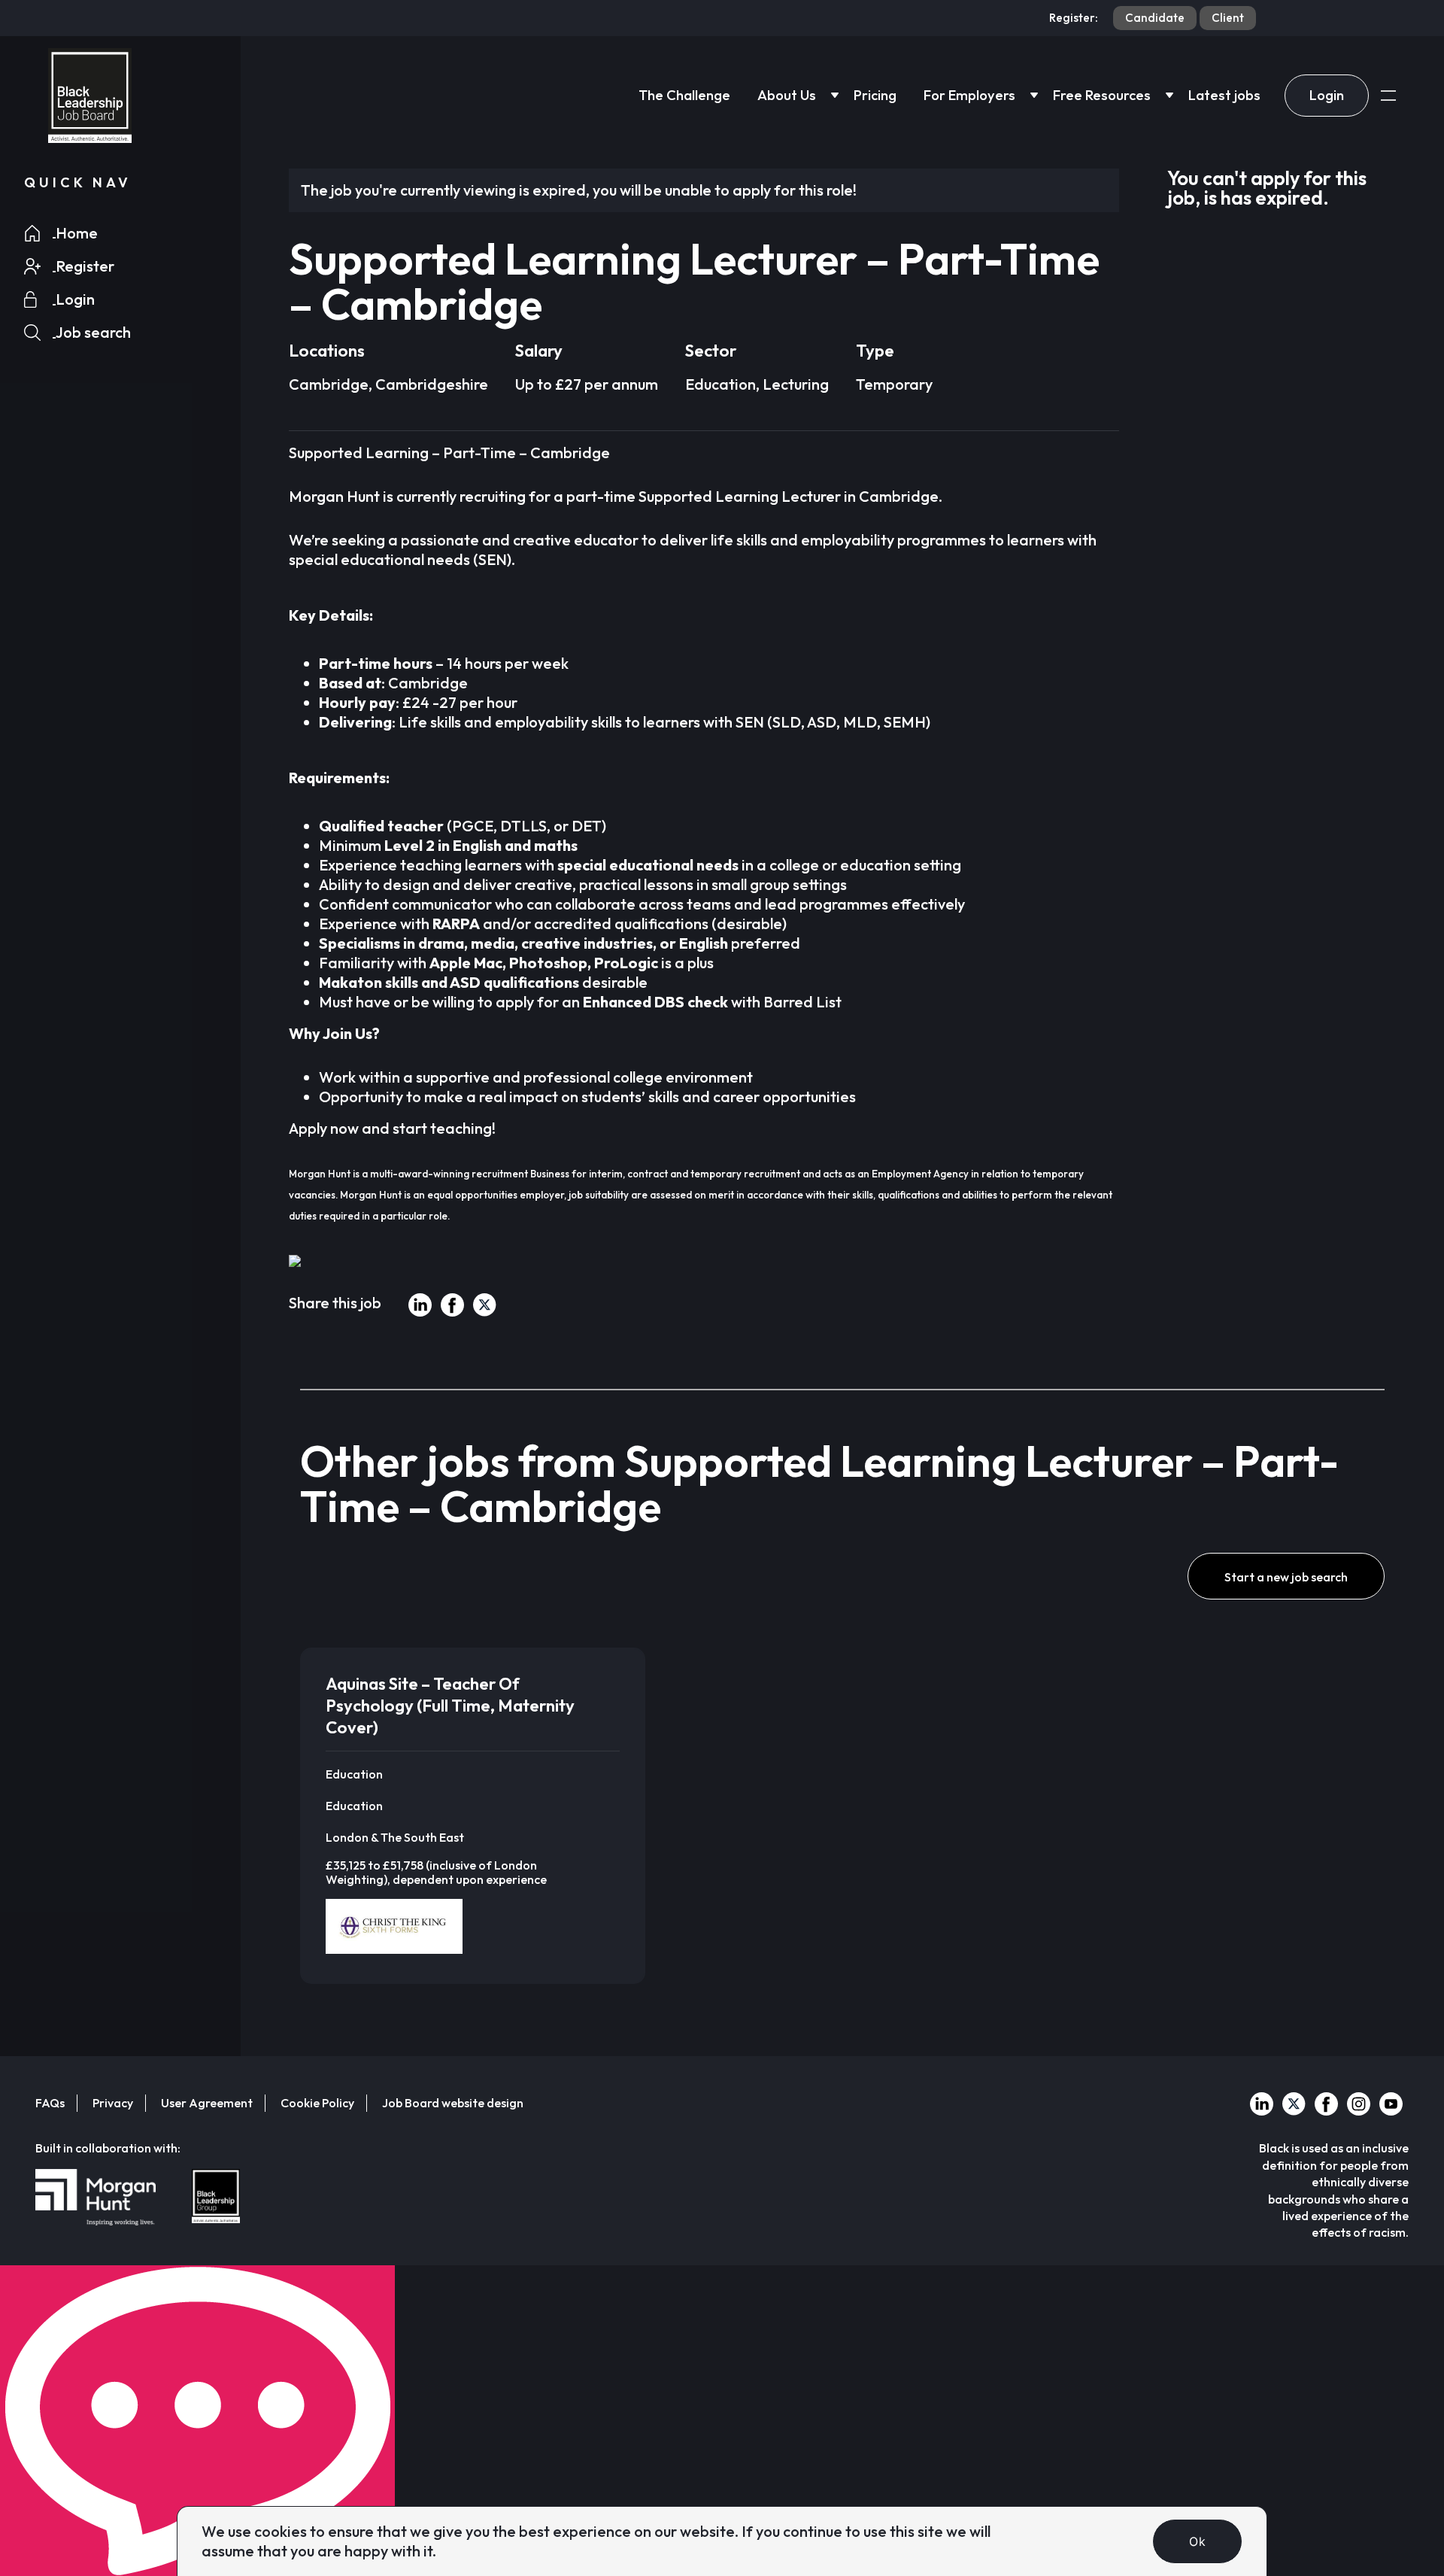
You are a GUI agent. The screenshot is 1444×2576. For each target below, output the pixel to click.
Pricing (875, 95)
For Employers (969, 95)
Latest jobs (1224, 95)
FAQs (50, 2103)
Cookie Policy (317, 2103)
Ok (1197, 2541)
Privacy (113, 2103)
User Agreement (207, 2103)
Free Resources (1102, 95)
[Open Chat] (197, 2421)
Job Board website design (453, 2103)
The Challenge (684, 95)
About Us (787, 95)
